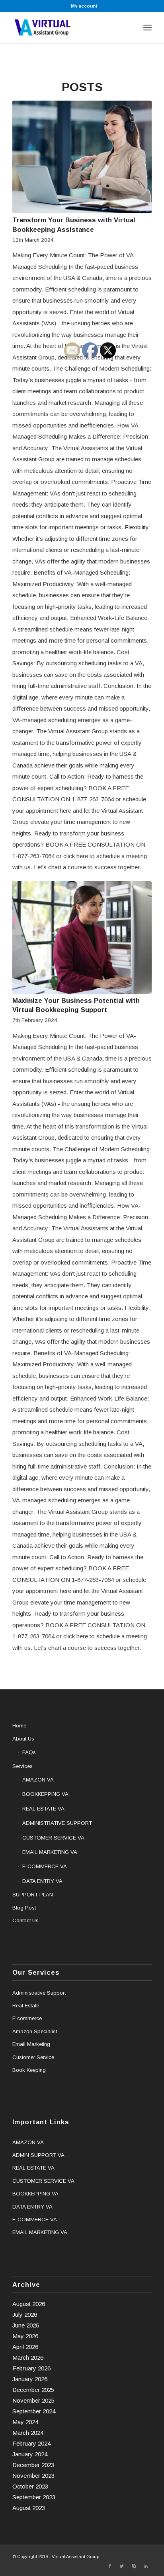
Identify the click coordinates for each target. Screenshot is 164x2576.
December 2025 (33, 2390)
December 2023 (33, 2465)
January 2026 (30, 2379)
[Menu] (147, 27)
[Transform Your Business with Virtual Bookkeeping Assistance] (82, 157)
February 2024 (31, 2443)
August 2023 (29, 2508)
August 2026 (29, 2304)
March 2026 (28, 2357)
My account (84, 6)
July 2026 (25, 2315)
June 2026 (26, 2325)
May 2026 (25, 2336)
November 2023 (33, 2476)
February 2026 (31, 2368)
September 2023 (34, 2497)
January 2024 (30, 2454)
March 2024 (28, 2433)
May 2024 (25, 2422)
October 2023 (30, 2486)
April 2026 (25, 2347)
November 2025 (33, 2400)
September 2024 (34, 2411)
